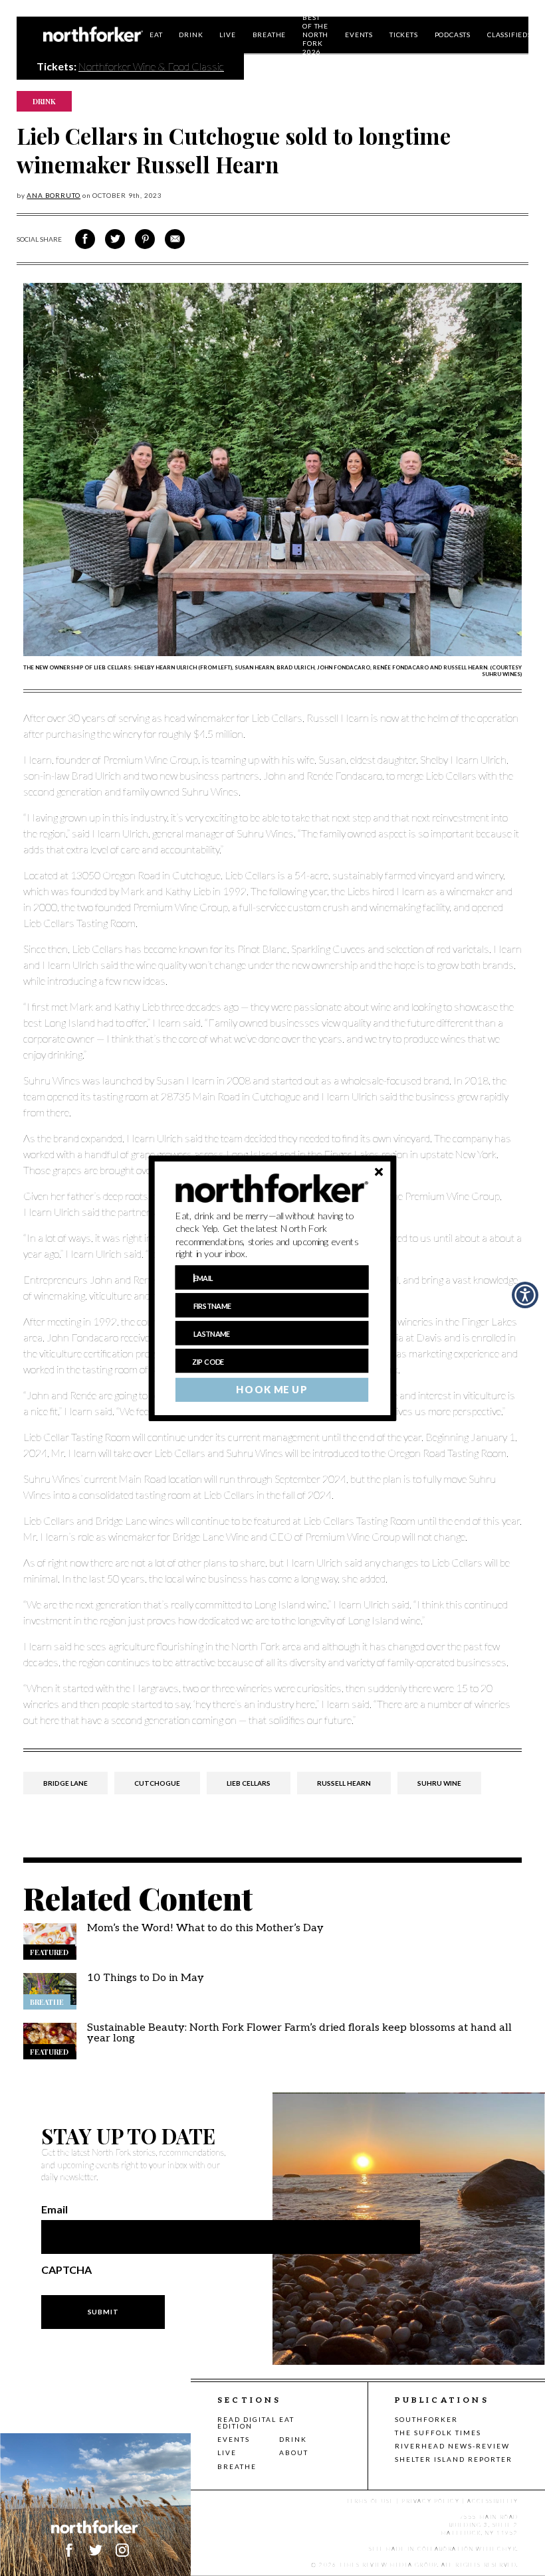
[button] (272, 1235)
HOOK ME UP (272, 1389)
